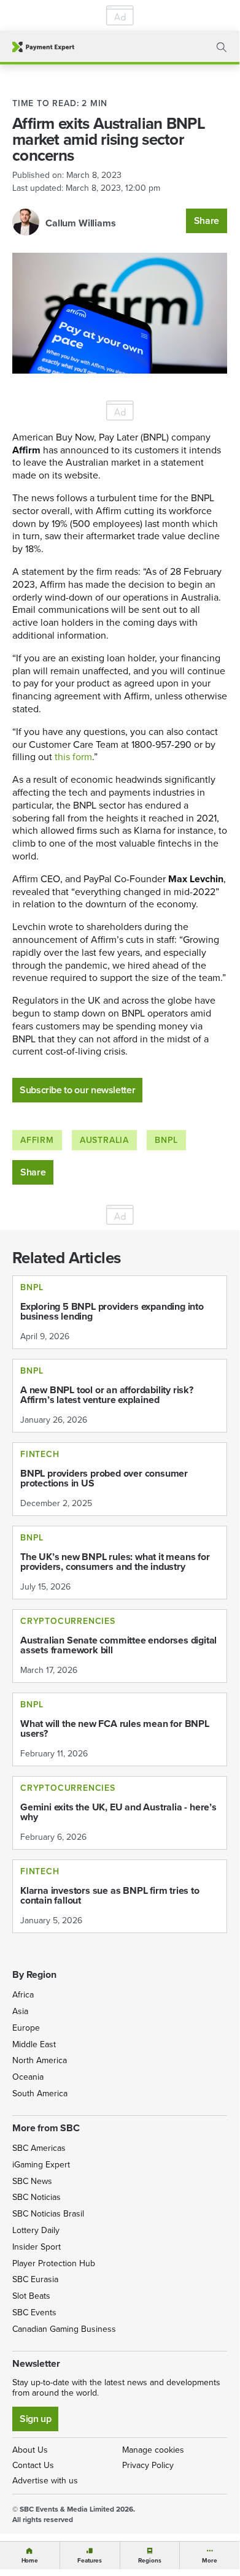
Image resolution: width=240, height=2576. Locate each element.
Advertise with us (45, 2481)
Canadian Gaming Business (64, 2329)
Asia (20, 2011)
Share (207, 221)
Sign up (35, 2419)
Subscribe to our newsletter (77, 1090)
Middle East (34, 2044)
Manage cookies (153, 2450)
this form (73, 757)
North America (40, 2060)
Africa (23, 1995)
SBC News (32, 2181)
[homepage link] (43, 47)
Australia (104, 1140)
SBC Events (34, 2313)
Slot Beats (31, 2296)
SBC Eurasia (35, 2279)
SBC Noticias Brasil (48, 2214)
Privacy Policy (148, 2465)
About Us (30, 2450)
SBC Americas (39, 2148)
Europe (26, 2028)
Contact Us (33, 2465)
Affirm (37, 1140)
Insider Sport (37, 2247)
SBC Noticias (37, 2197)
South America (40, 2093)
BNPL (166, 1140)
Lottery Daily (36, 2230)
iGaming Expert (41, 2165)
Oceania (28, 2077)
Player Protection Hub (54, 2263)
